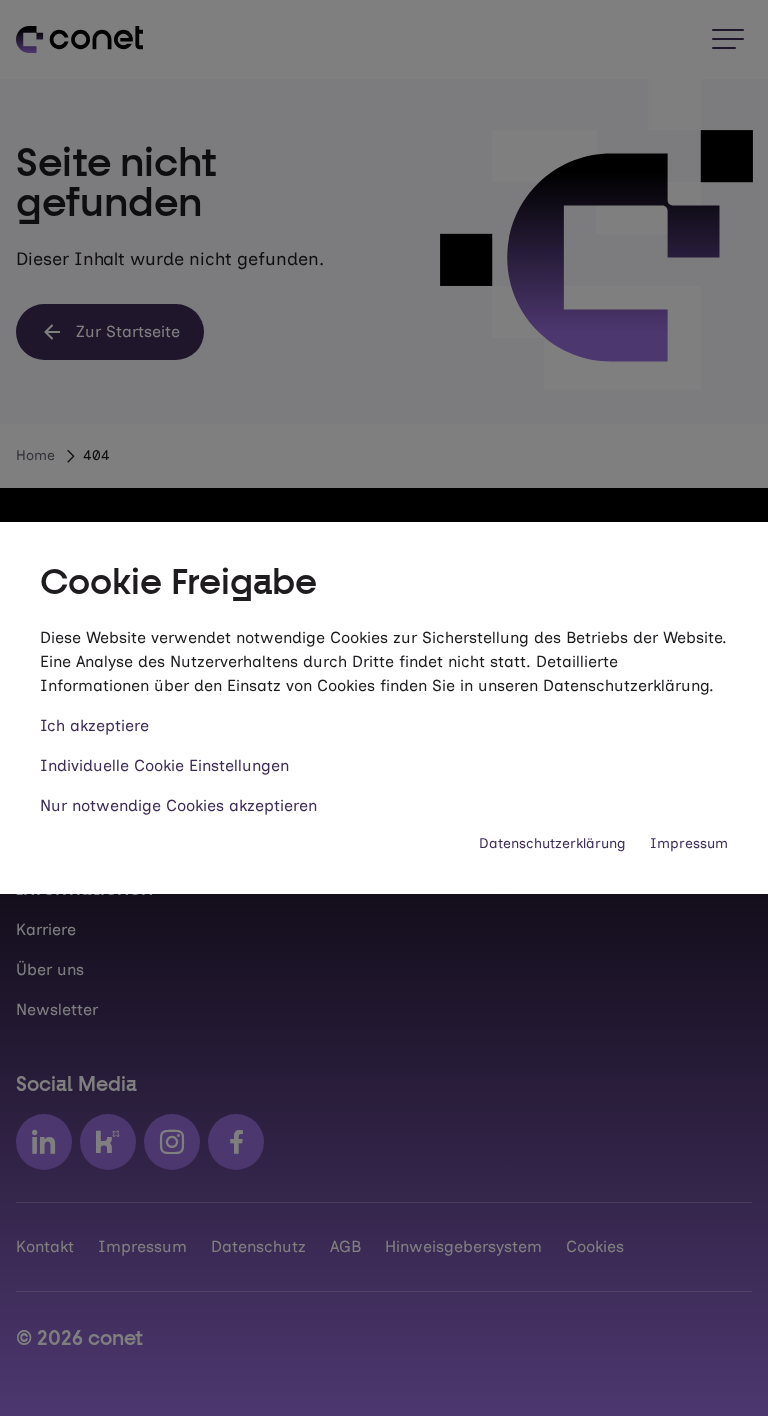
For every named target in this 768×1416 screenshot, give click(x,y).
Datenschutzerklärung (552, 843)
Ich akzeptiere (94, 725)
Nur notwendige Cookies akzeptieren (178, 805)
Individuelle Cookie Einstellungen (164, 765)
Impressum (689, 843)
